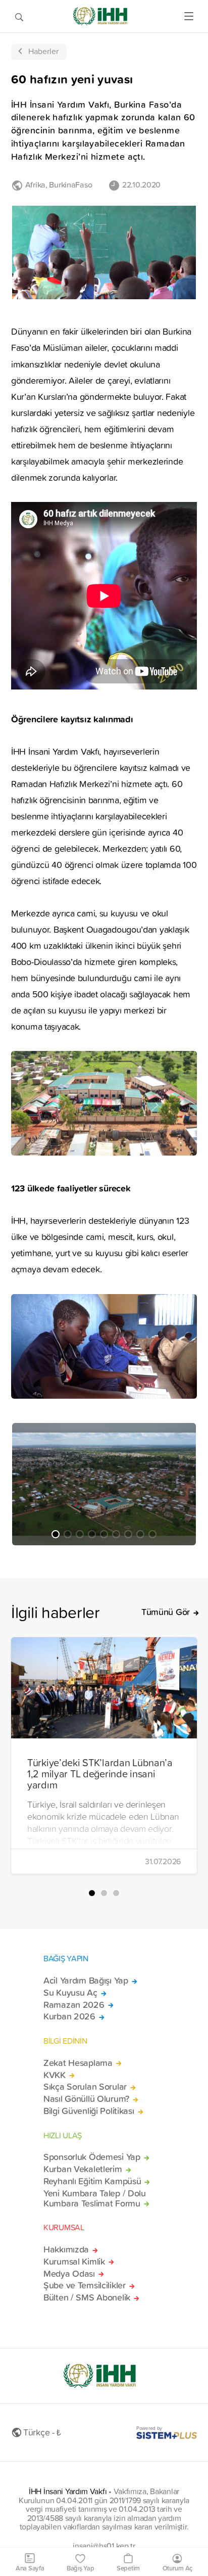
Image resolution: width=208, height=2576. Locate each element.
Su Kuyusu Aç (70, 1993)
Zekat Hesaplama (78, 2063)
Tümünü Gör (166, 1612)
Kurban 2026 (69, 2016)
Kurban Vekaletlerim (83, 2169)
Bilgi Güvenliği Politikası (89, 2111)
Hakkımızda (66, 2249)
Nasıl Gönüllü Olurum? (86, 2099)
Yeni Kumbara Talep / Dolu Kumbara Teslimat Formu (95, 2198)
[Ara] (19, 16)
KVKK (55, 2075)
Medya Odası (69, 2274)
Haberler (43, 51)
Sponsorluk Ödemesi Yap (92, 2157)
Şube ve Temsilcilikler (85, 2285)
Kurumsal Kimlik (74, 2262)
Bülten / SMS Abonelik (87, 2297)
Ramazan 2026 (74, 2005)
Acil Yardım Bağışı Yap (86, 1981)
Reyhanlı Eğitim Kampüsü (92, 2181)
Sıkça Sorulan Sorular (85, 2087)
